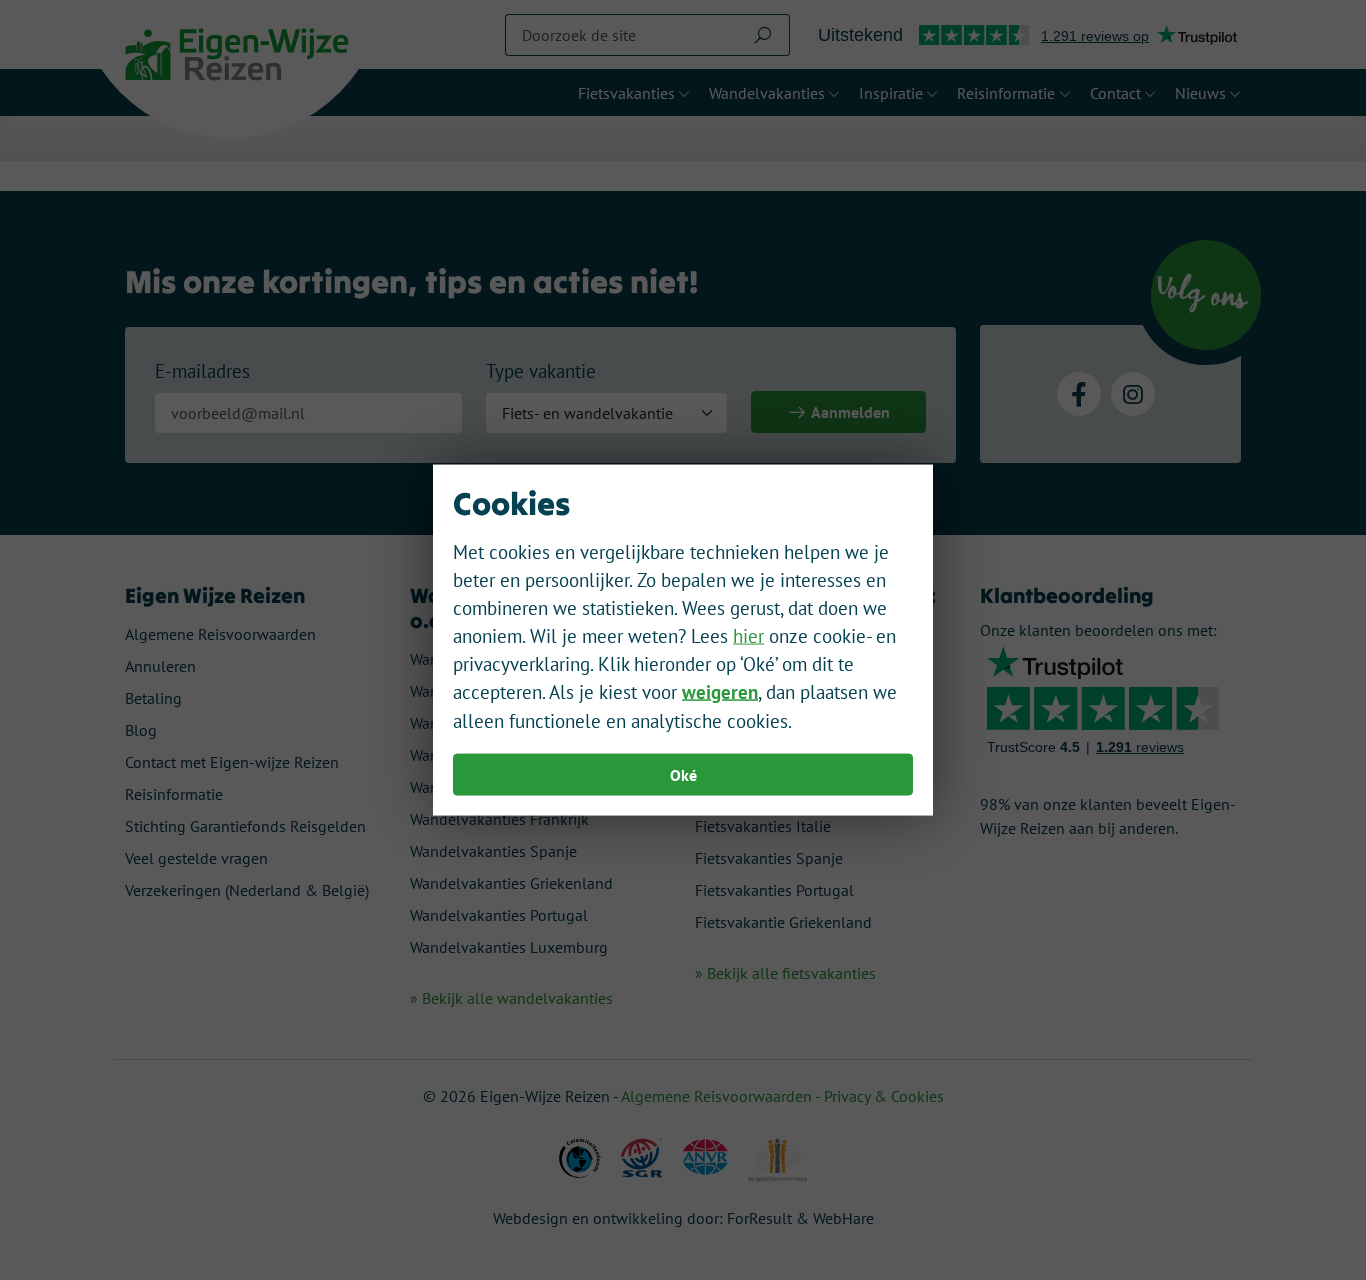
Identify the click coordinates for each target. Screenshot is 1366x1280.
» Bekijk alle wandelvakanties (511, 998)
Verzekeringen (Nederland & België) (247, 890)
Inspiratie (891, 93)
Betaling (153, 698)
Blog (141, 730)
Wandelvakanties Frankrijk (499, 819)
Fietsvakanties (626, 93)
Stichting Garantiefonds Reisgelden (245, 826)
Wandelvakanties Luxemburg (509, 947)
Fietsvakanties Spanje (769, 858)
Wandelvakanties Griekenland (511, 883)
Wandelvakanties (767, 93)
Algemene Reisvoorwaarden (220, 634)
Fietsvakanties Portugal (774, 890)
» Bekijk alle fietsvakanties (785, 973)
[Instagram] (1133, 394)
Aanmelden (849, 412)
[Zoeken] (763, 35)
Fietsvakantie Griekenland (783, 922)
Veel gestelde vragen (196, 858)
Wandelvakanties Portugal (499, 915)
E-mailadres (202, 371)
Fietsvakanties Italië (763, 826)
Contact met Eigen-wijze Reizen (232, 762)
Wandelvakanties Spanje (493, 851)
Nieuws (1200, 93)
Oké (683, 774)
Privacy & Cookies (884, 1096)
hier (748, 636)
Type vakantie (541, 371)
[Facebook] (1079, 394)
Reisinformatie (1006, 93)
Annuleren (160, 666)
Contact (1115, 93)
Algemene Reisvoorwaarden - (722, 1096)
